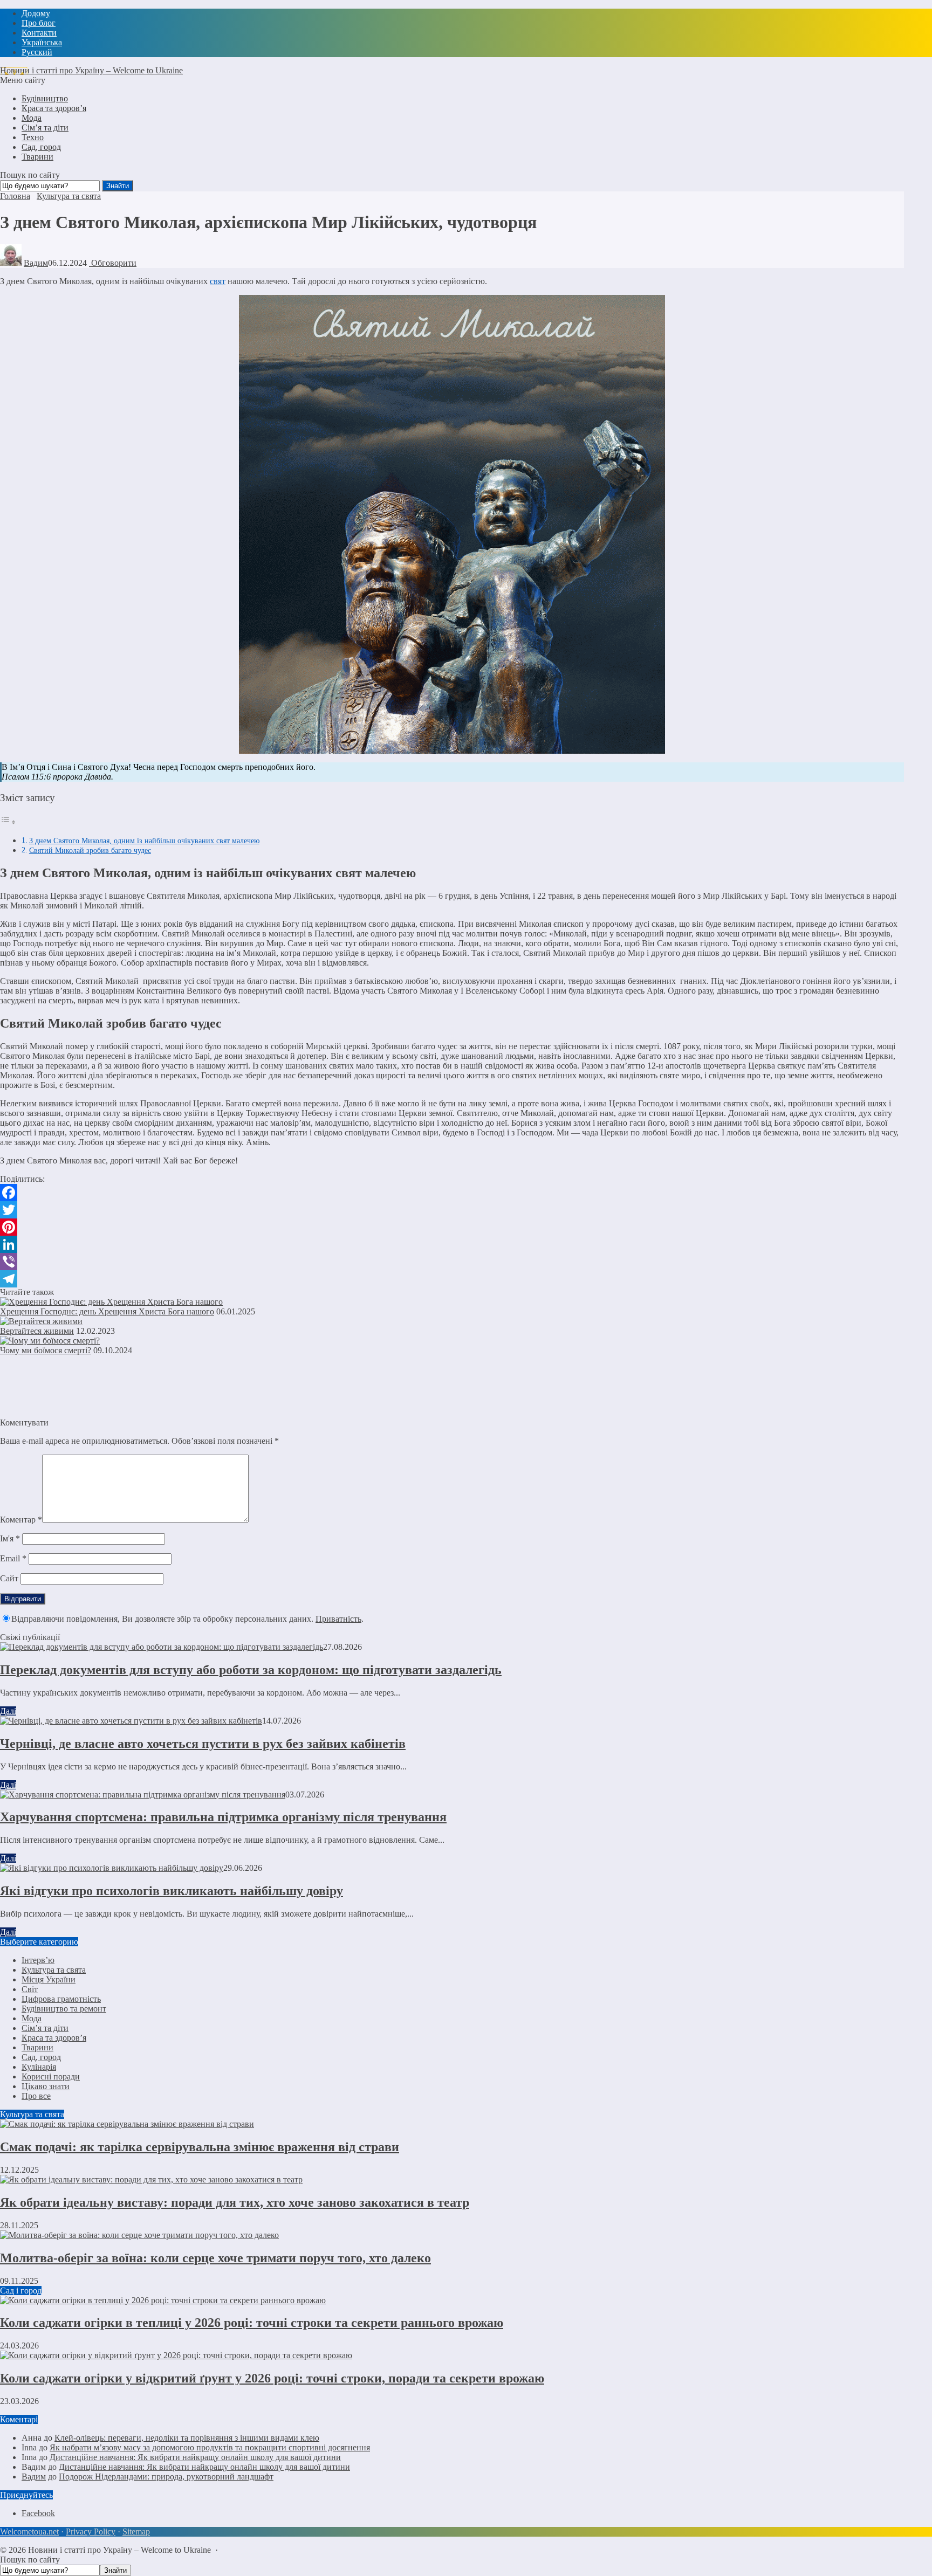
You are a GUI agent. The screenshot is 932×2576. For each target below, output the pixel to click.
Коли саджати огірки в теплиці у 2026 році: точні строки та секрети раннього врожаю (252, 2323)
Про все (36, 2096)
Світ (30, 1989)
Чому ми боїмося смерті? (46, 1350)
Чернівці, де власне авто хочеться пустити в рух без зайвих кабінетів (203, 1744)
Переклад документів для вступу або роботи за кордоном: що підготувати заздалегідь (251, 1670)
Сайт (9, 1578)
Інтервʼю (38, 1960)
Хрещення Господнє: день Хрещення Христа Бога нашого (107, 1311)
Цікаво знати (46, 2086)
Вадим (36, 263)
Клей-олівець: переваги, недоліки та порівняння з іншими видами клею (187, 2438)
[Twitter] (452, 1210)
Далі (8, 1711)
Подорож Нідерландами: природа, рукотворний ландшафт (166, 2477)
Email (13, 1558)
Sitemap (136, 2532)
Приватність (338, 1619)
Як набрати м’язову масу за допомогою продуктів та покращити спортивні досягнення (210, 2447)
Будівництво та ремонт (64, 2009)
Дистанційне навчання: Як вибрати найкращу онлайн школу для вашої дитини (195, 2457)
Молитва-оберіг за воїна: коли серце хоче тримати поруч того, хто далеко (215, 2258)
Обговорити (113, 263)
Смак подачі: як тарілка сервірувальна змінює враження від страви (200, 2147)
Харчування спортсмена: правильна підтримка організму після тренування (223, 1817)
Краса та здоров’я (54, 2038)
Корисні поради (51, 2076)
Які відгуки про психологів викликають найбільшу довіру (172, 1891)
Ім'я (10, 1538)
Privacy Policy (91, 2532)
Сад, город (41, 2057)
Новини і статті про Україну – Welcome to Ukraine (91, 70)
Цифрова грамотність (61, 1999)
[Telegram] (452, 1279)
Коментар (21, 1520)
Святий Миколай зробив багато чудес (90, 850)
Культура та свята (54, 1970)
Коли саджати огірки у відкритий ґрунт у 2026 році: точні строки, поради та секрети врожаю (272, 2378)
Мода (32, 2018)
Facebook (38, 2513)
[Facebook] (452, 1193)
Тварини (37, 2047)
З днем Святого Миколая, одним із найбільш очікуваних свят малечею (144, 841)
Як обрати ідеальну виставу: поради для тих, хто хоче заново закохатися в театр (235, 2202)
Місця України (49, 1979)
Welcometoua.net (29, 2532)
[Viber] (452, 1262)
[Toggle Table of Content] (8, 822)
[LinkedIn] (452, 1244)
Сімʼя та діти (45, 2028)
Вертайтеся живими (37, 1331)
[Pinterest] (452, 1227)
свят (218, 281)
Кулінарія (39, 2067)
